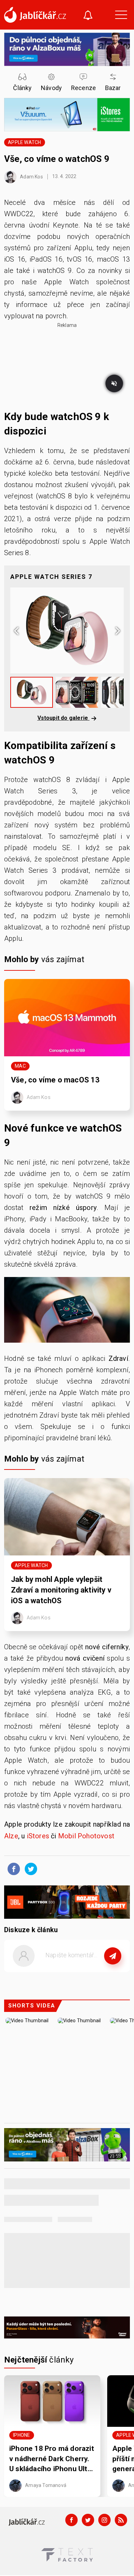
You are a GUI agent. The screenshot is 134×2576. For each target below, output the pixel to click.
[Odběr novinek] (88, 16)
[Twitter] (88, 2520)
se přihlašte (87, 1971)
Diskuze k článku (31, 1930)
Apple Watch (24, 142)
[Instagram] (104, 2520)
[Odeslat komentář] (113, 1956)
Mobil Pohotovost (86, 1836)
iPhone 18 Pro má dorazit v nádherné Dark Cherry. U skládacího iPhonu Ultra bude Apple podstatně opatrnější (52, 2459)
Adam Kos (31, 176)
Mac (20, 1066)
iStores (38, 1836)
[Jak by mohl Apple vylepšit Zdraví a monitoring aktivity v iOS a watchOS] (67, 1517)
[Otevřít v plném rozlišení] (67, 1312)
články (39, 2360)
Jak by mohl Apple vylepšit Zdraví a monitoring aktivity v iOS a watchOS (61, 1590)
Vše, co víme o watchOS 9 (58, 159)
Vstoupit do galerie (64, 718)
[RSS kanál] (121, 2520)
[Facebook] (71, 2520)
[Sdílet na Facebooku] (12, 1869)
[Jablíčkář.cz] (35, 15)
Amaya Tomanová (45, 2485)
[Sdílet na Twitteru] (29, 1869)
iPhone (21, 2435)
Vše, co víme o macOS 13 (56, 1080)
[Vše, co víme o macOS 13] (67, 1018)
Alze (11, 1836)
